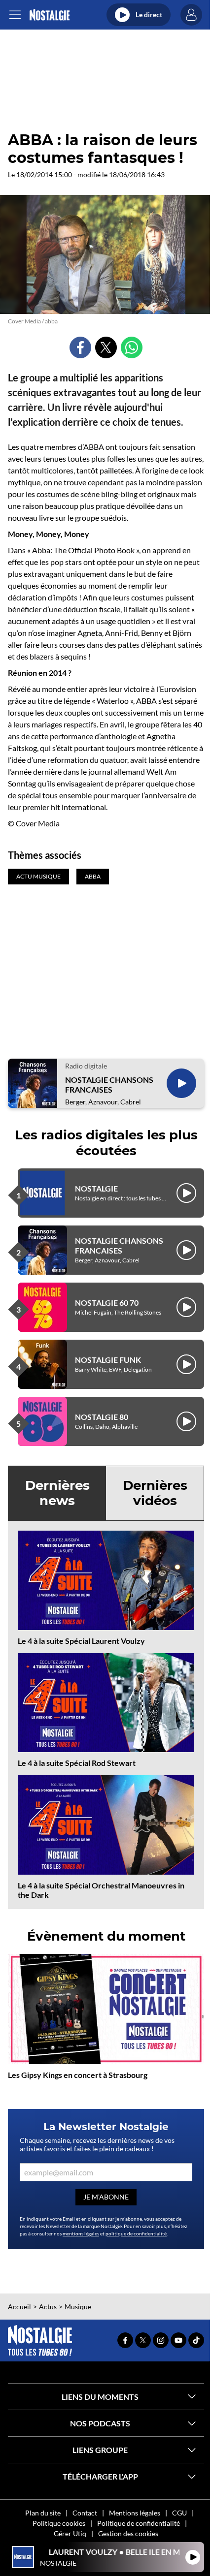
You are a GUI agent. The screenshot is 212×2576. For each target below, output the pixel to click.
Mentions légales (135, 2513)
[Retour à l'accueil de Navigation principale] (50, 15)
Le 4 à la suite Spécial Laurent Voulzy (81, 1641)
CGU (179, 2513)
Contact (85, 2513)
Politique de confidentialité (139, 2523)
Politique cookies (59, 2523)
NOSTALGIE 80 (102, 1417)
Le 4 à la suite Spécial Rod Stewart (77, 1763)
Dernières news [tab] (57, 1493)
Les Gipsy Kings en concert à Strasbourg (78, 2075)
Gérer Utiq (70, 2533)
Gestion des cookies (128, 2533)
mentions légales (81, 2233)
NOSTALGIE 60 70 (107, 1303)
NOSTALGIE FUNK (108, 1360)
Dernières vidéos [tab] (155, 1493)
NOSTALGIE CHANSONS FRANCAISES (109, 1084)
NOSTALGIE (96, 1188)
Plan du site (43, 2513)
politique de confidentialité (136, 2233)
